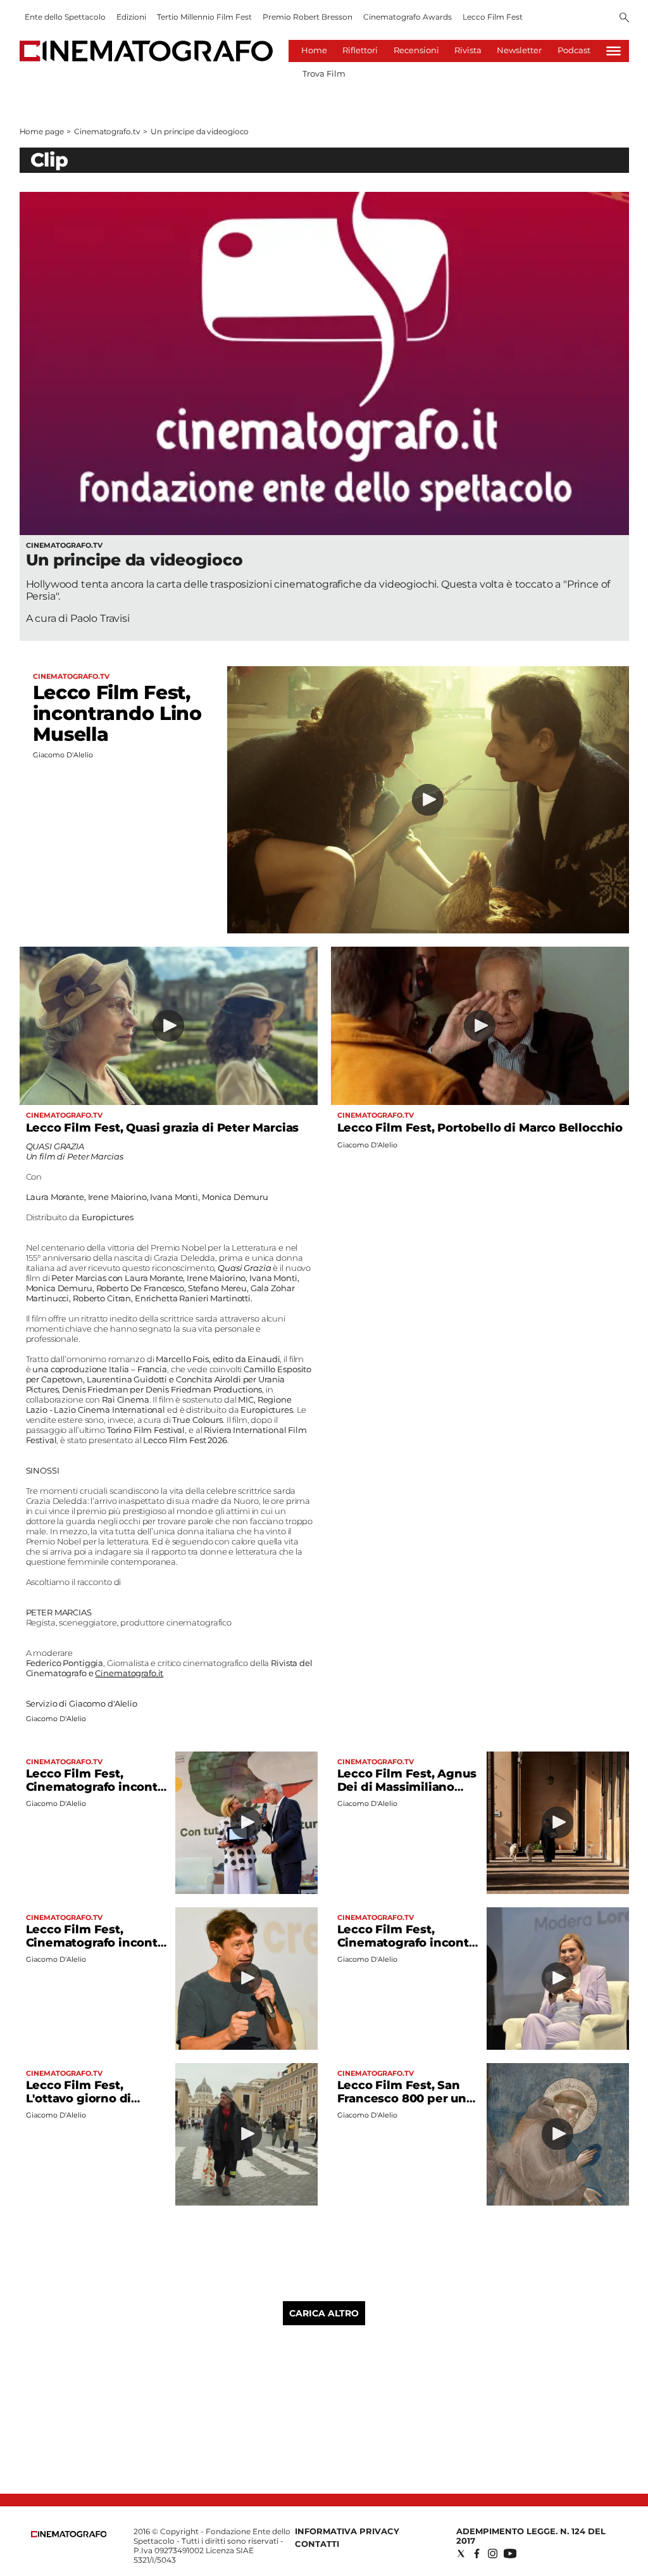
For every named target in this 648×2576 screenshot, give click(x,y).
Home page (42, 131)
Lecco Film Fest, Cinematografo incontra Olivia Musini (97, 1787)
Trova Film (324, 73)
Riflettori (360, 50)
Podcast (574, 50)
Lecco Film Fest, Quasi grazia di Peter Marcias (163, 1128)
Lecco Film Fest (493, 17)
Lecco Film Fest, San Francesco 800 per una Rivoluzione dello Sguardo (405, 2105)
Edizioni (131, 17)
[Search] (624, 18)
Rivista (468, 50)
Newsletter (519, 50)
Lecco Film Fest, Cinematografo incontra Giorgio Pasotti (97, 1943)
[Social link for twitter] (461, 2554)
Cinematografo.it (129, 1673)
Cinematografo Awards (408, 17)
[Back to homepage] (69, 2535)
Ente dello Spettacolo (65, 17)
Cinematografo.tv (107, 131)
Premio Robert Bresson (308, 17)
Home (314, 50)
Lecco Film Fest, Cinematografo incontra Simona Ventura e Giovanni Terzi (409, 1949)
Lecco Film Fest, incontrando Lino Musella (117, 713)
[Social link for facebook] (477, 2554)
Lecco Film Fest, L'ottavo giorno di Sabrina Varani (79, 2099)
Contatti (317, 2544)
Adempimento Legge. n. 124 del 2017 (531, 2536)
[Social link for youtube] (510, 2554)
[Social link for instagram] (493, 2554)
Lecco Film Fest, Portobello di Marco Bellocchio (480, 1128)
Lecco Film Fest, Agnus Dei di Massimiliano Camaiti (407, 1787)
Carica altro (324, 2313)
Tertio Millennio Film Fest (204, 17)
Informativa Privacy (347, 2531)
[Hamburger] (614, 51)
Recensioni (416, 50)
